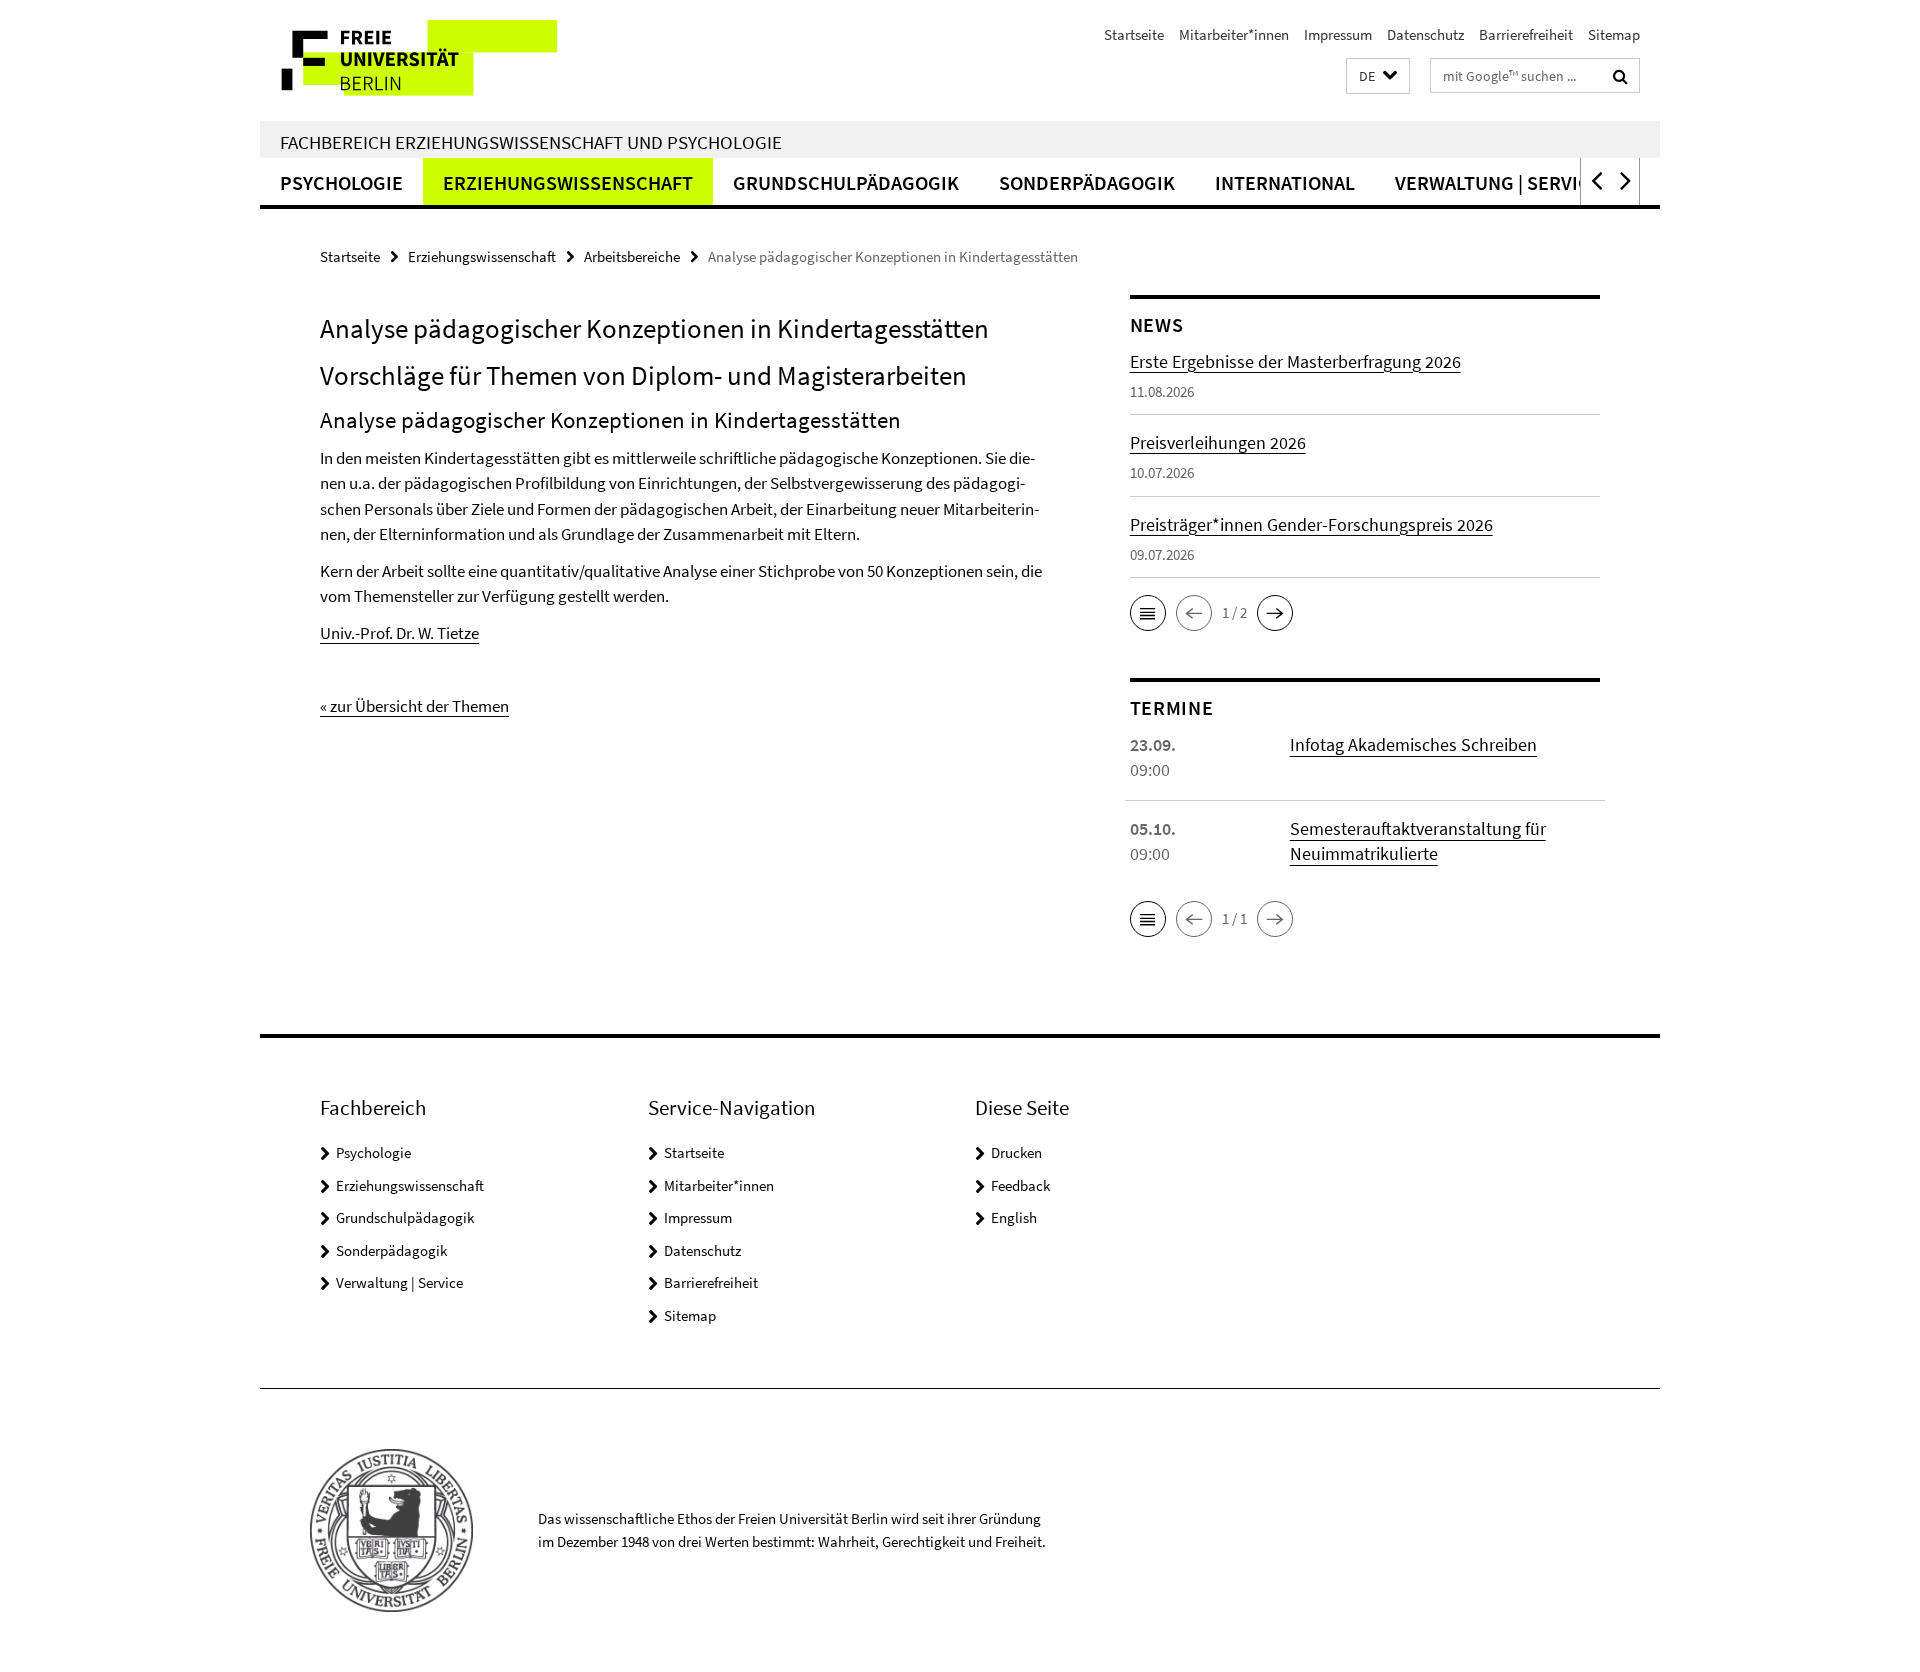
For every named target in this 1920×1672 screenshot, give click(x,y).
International (1285, 182)
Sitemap (1614, 34)
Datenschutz (1425, 34)
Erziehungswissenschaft (568, 182)
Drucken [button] (1016, 1152)
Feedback (1020, 1185)
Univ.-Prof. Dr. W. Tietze (399, 633)
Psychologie (341, 182)
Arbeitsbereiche (632, 256)
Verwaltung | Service (1498, 182)
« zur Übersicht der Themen (414, 706)
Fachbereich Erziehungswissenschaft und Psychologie (531, 142)
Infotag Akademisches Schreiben (1413, 744)
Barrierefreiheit (1526, 34)
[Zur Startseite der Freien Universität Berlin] (427, 60)
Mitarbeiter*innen (1234, 34)
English (1014, 1217)
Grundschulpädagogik (846, 182)
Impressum (1338, 34)
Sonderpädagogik (1087, 182)
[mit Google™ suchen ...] (1620, 76)
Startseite (1134, 34)
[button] (1378, 76)
